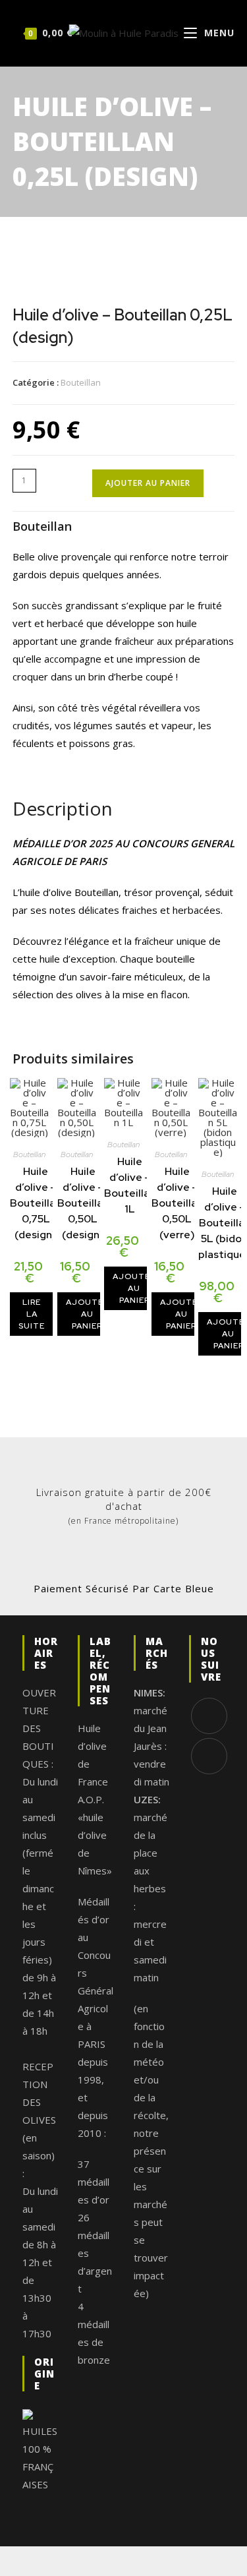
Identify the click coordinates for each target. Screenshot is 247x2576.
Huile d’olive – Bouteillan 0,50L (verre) (177, 1203)
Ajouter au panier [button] (87, 1314)
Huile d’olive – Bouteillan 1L (130, 1185)
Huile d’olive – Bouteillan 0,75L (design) (36, 1203)
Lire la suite (32, 1314)
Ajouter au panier (148, 483)
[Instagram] (209, 1756)
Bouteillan (81, 382)
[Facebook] (209, 1716)
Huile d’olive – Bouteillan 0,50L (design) (83, 1203)
